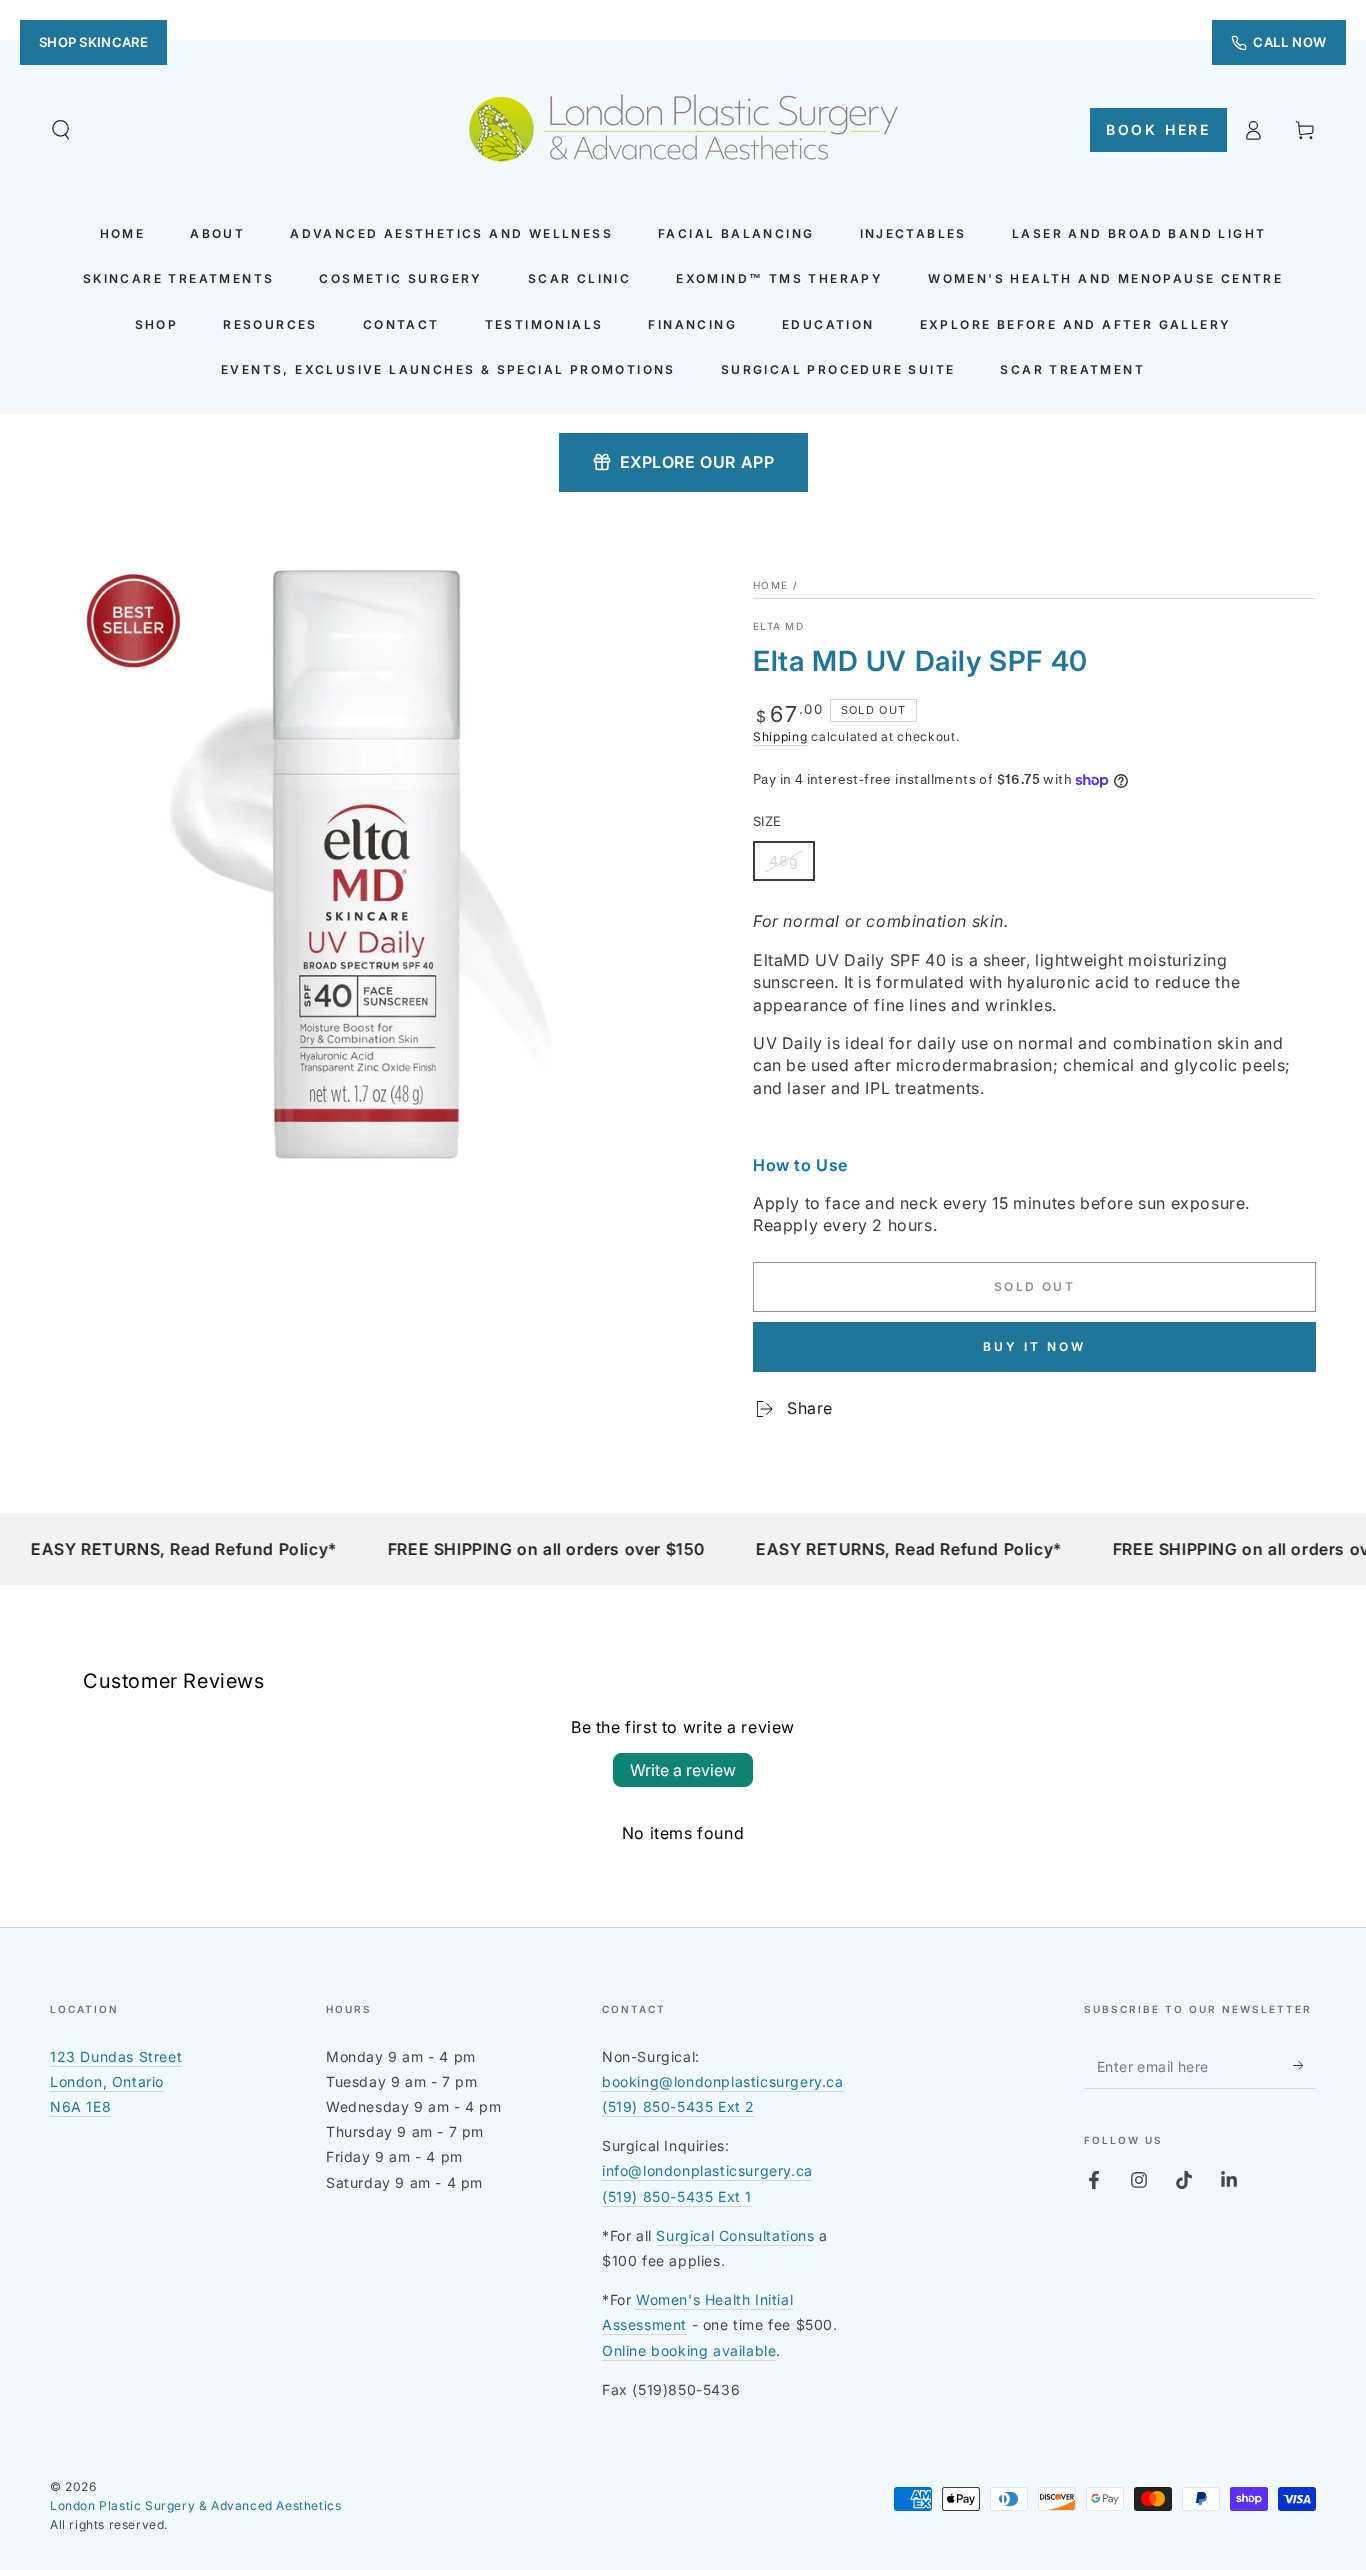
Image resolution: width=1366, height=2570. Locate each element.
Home (770, 585)
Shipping (780, 736)
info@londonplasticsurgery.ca (707, 2170)
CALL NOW (1290, 42)
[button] (61, 130)
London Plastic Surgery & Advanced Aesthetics (195, 2505)
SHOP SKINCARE (93, 42)
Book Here (1158, 129)
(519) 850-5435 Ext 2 (678, 2106)
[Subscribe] (1304, 2066)
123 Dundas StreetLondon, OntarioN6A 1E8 (116, 2081)
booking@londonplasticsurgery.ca (723, 2081)
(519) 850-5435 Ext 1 (677, 2196)
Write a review (683, 1770)
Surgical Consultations (735, 2235)
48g (791, 866)
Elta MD (778, 626)
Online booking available (689, 2350)
